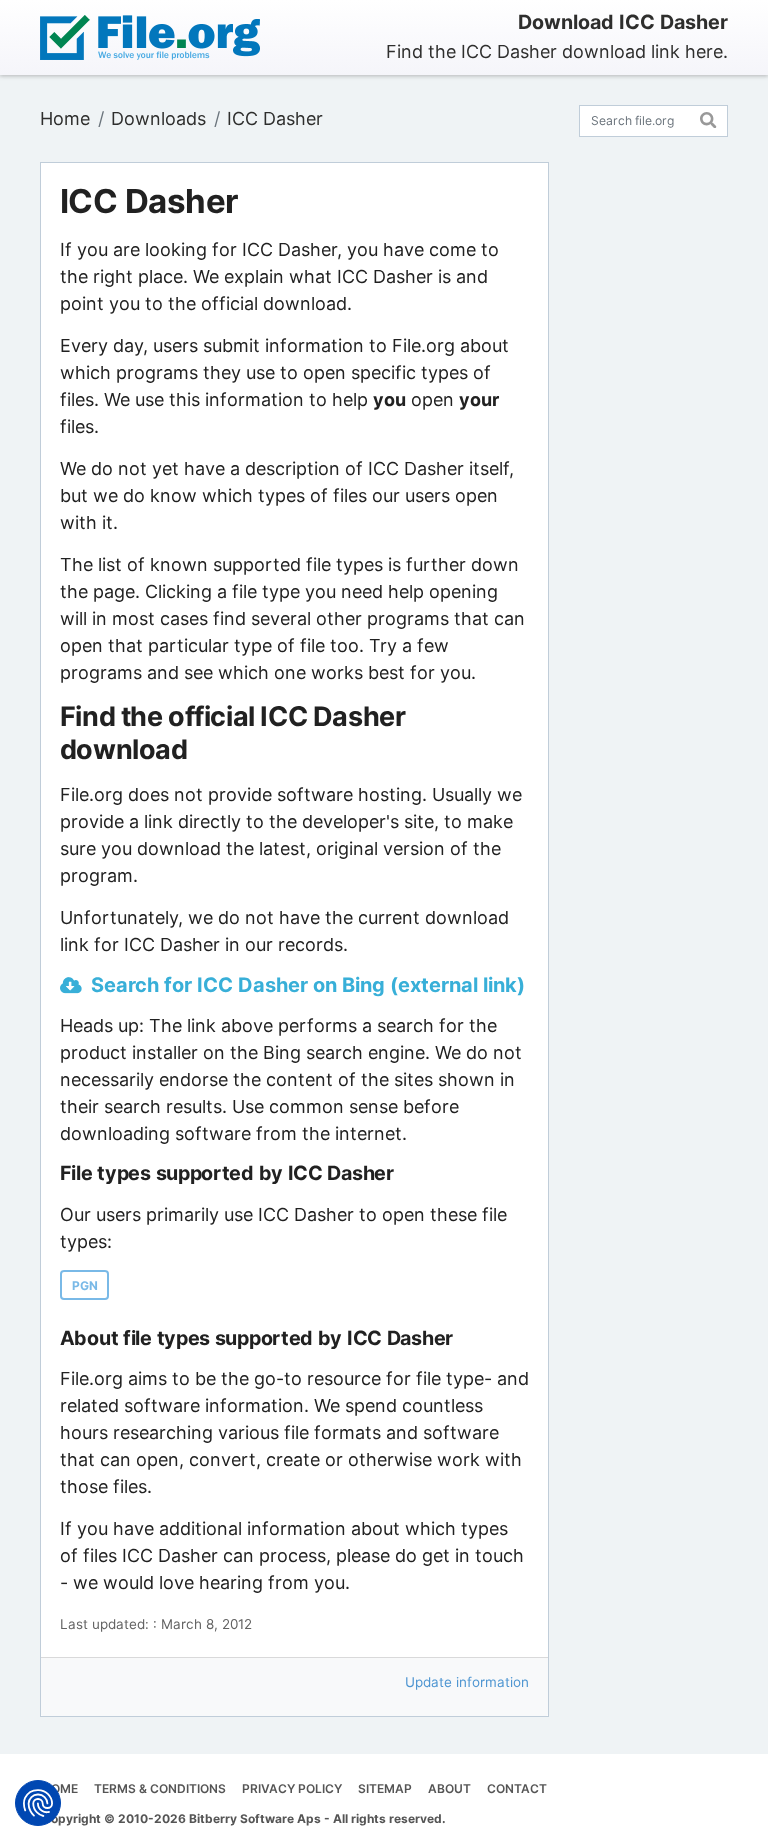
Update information (467, 1682)
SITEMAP (385, 1788)
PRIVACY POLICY (292, 1788)
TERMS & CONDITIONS (160, 1788)
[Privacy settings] (38, 1803)
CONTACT (517, 1788)
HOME (60, 1788)
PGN (85, 1285)
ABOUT (449, 1788)
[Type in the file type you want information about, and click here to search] (708, 117)
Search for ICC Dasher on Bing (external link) (308, 985)
